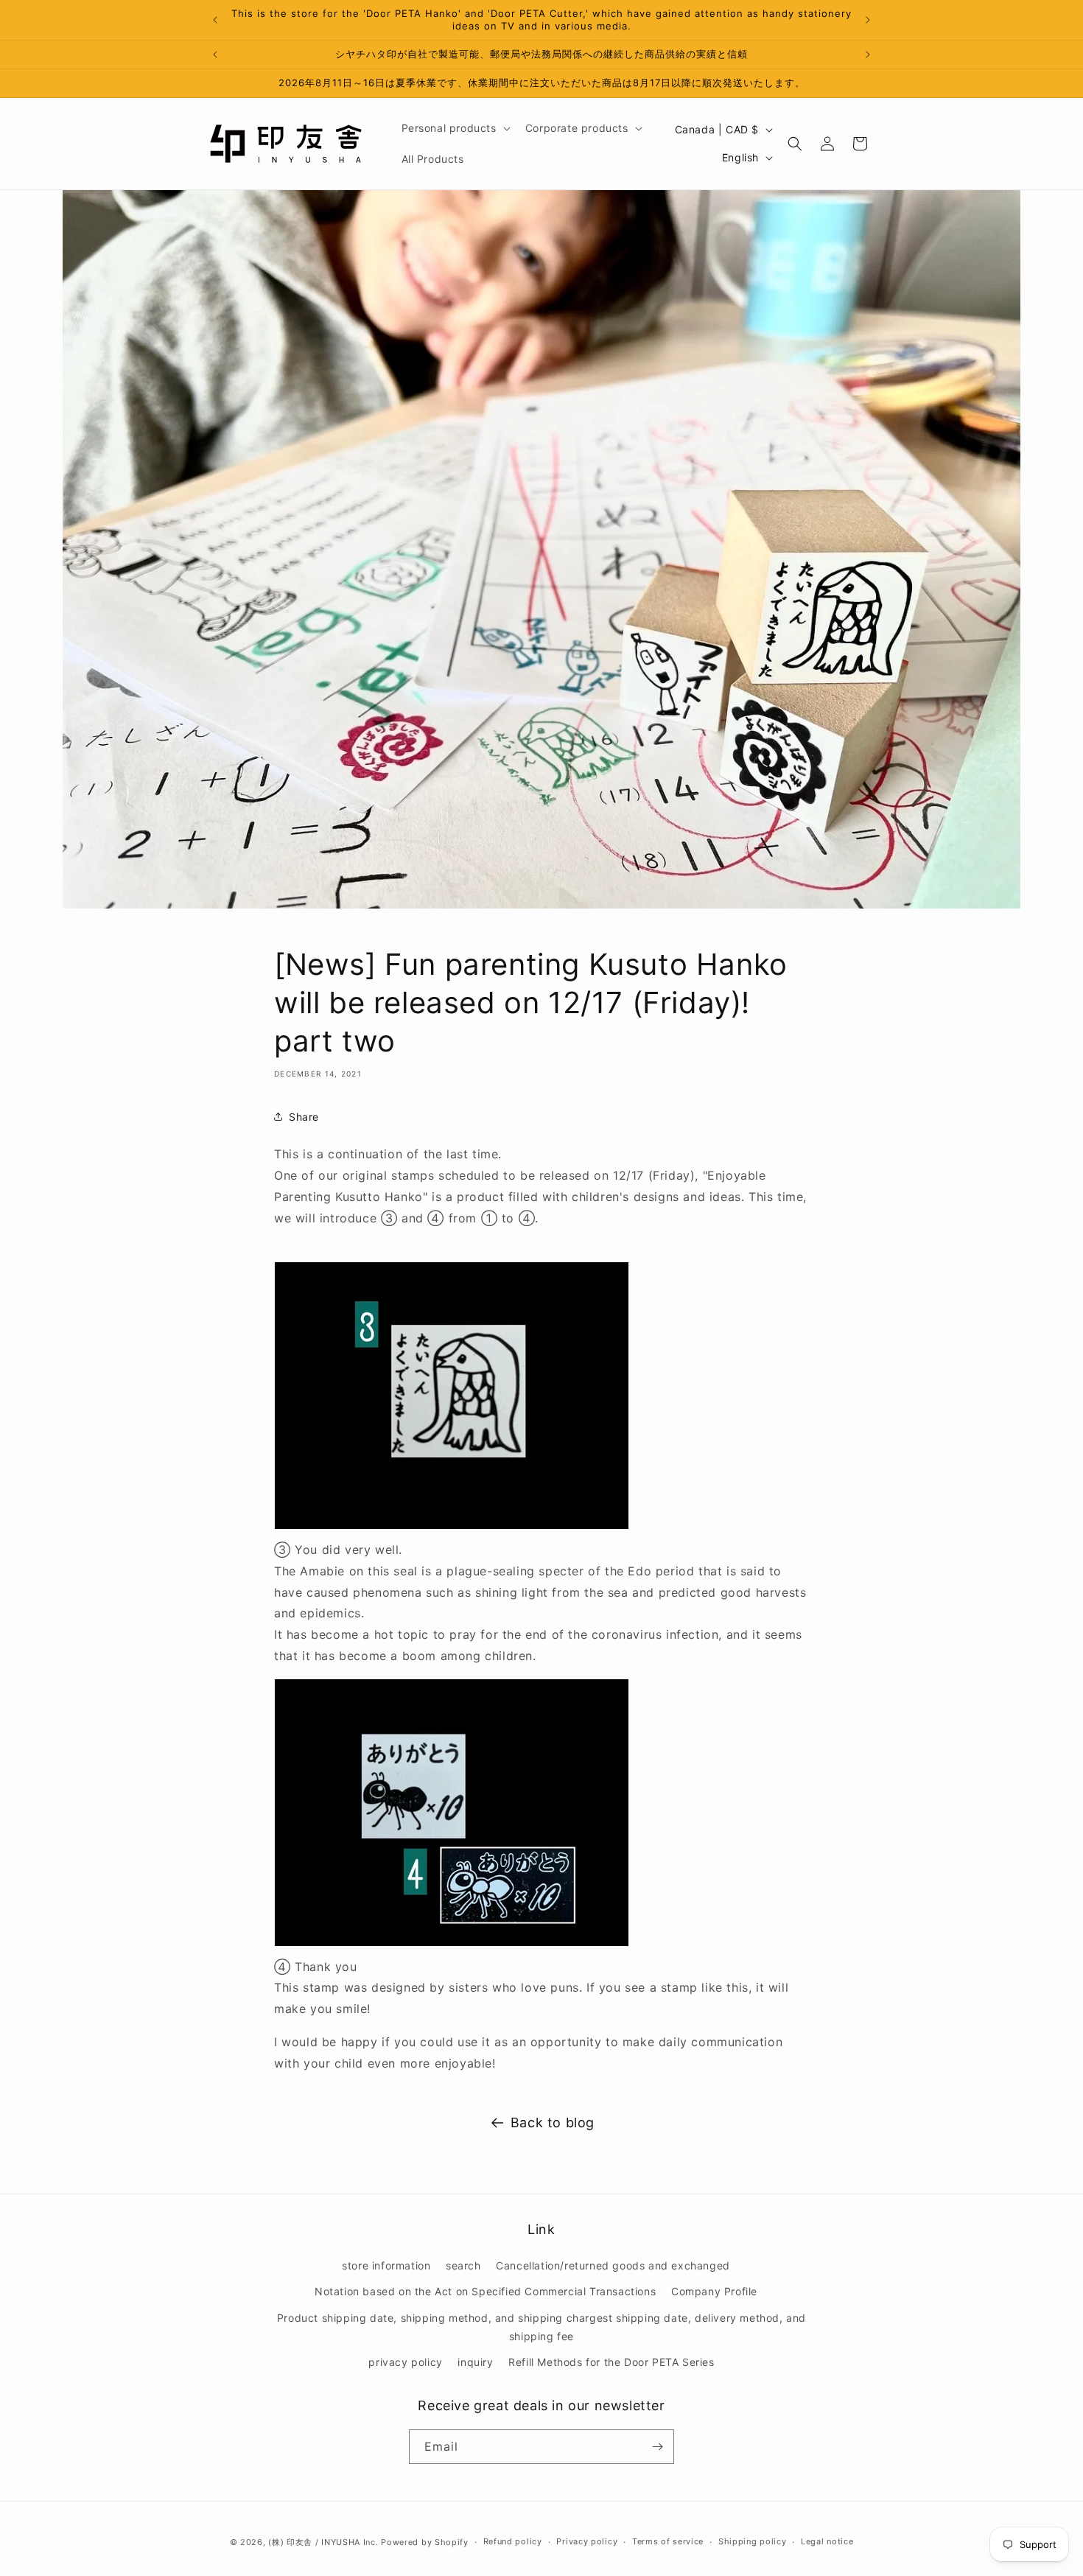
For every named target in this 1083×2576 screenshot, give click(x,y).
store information (386, 2265)
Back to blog (553, 2122)
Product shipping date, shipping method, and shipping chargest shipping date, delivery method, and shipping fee (541, 2327)
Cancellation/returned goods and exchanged (613, 2265)
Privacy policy (587, 2541)
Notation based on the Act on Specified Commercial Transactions (485, 2291)
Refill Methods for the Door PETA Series (611, 2362)
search (463, 2265)
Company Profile (714, 2291)
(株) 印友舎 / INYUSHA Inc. (323, 2542)
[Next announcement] (868, 20)
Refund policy (513, 2541)
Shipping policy (753, 2541)
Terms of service (668, 2541)
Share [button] (304, 1117)
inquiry (475, 2362)
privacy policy (405, 2362)
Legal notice (827, 2541)
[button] (455, 128)
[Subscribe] (657, 2447)
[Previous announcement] (215, 20)
